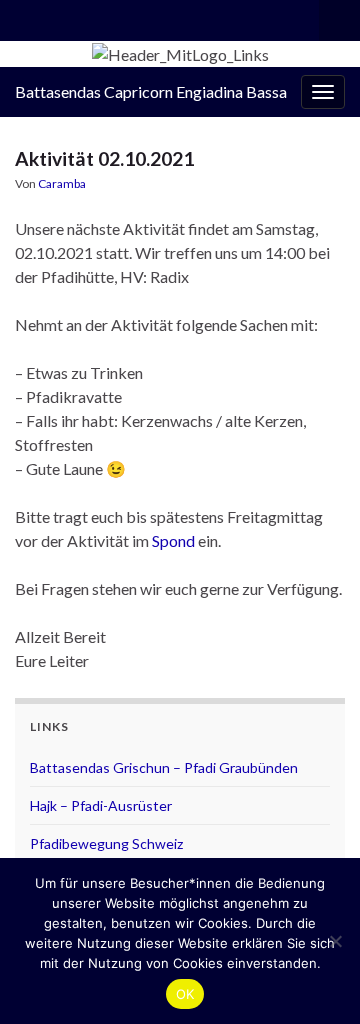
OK (185, 994)
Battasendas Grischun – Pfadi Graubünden (164, 767)
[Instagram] (24, 16)
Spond (173, 540)
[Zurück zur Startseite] (180, 54)
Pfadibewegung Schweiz (106, 843)
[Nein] (335, 941)
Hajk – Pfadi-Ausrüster (101, 805)
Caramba (62, 183)
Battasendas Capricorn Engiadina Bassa (151, 91)
